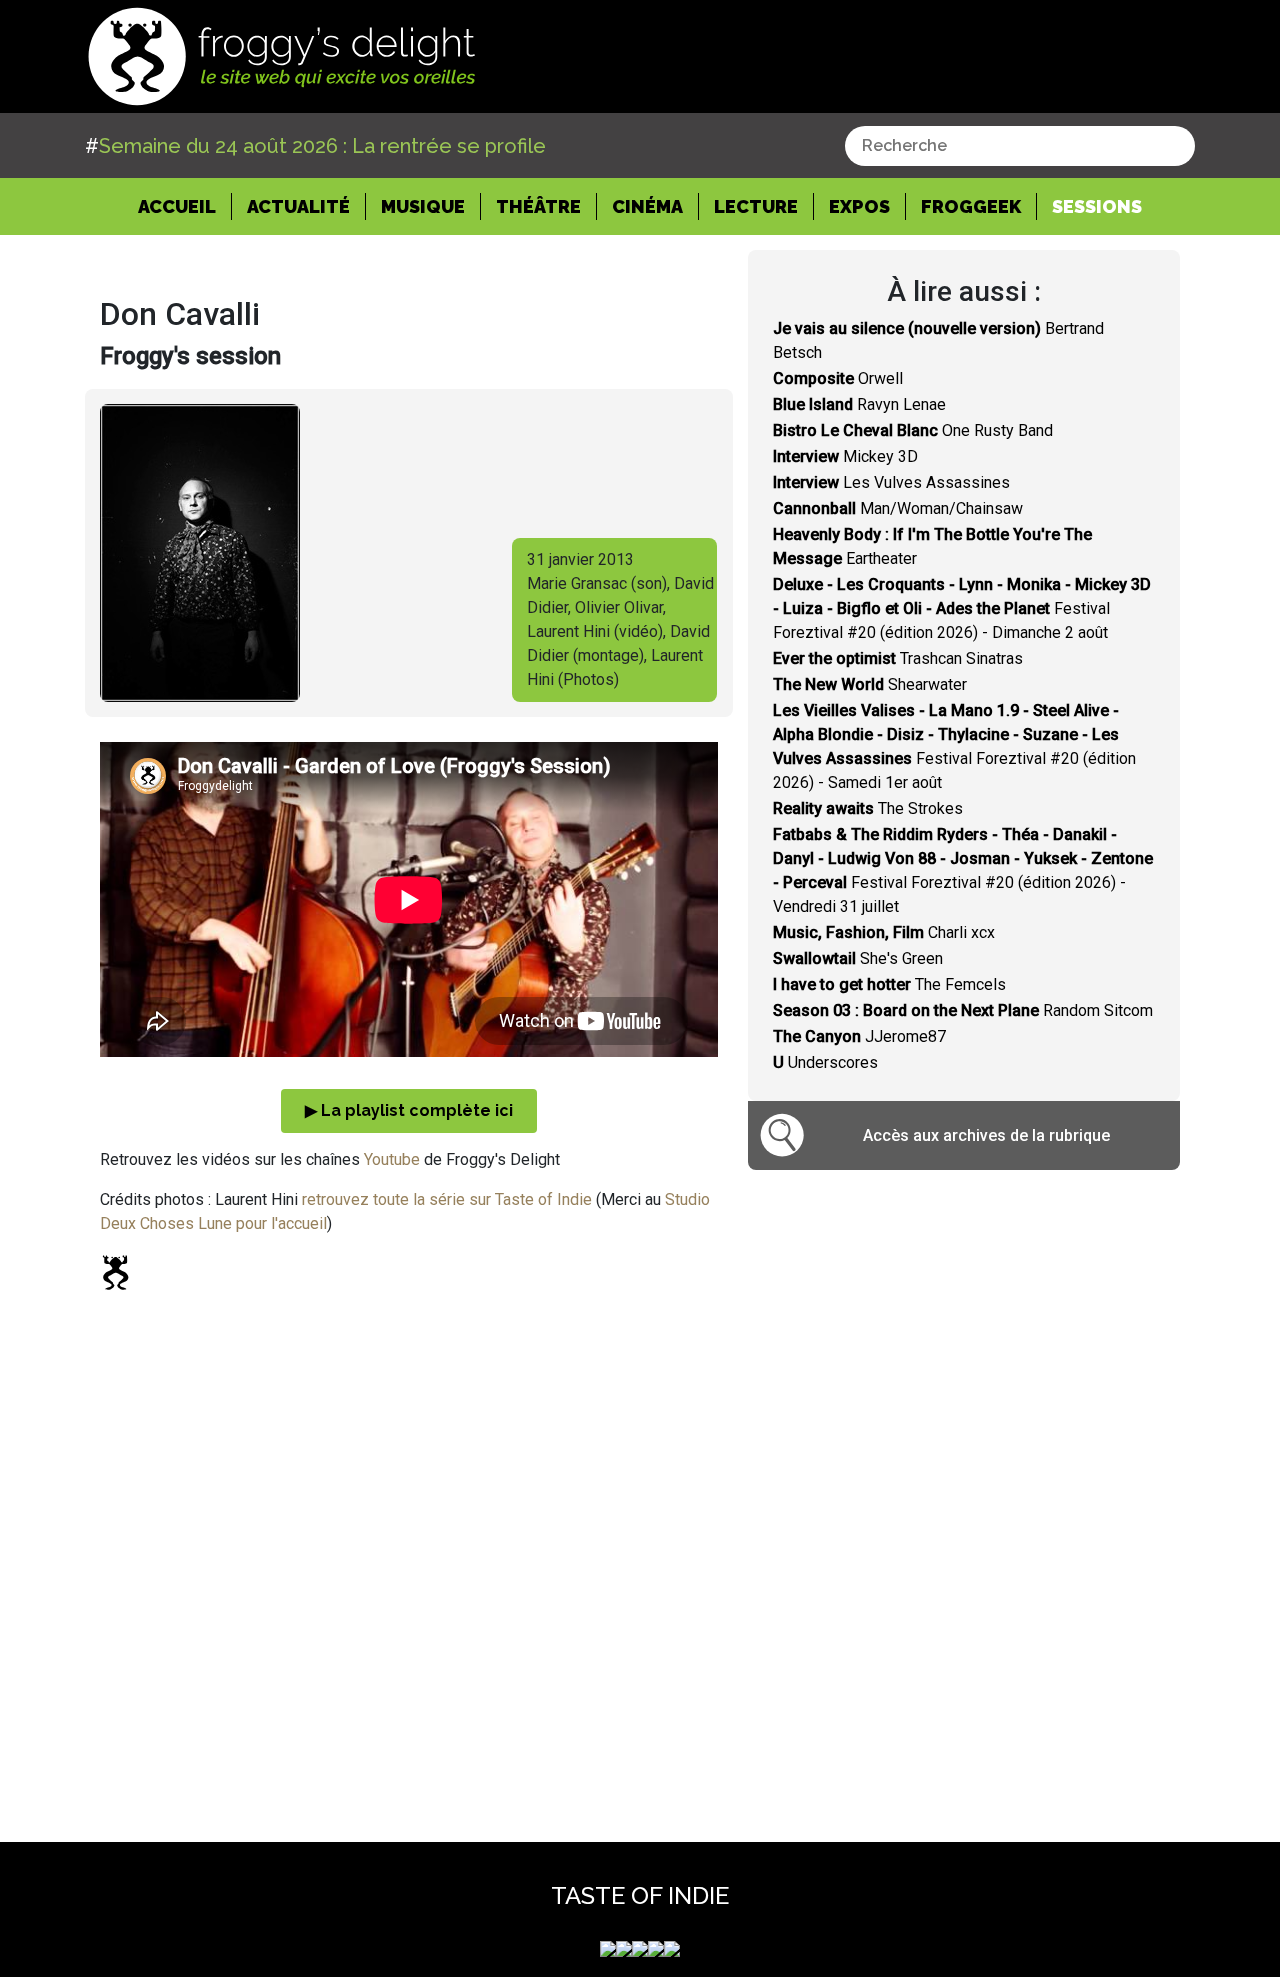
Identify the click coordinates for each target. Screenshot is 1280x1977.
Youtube (392, 1159)
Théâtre (538, 206)
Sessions (1097, 206)
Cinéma (647, 206)
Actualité (298, 206)
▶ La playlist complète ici (409, 1110)
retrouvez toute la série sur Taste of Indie (447, 1199)
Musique (423, 206)
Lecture (756, 206)
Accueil (185, 206)
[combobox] (1020, 146)
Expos (859, 206)
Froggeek (971, 206)
